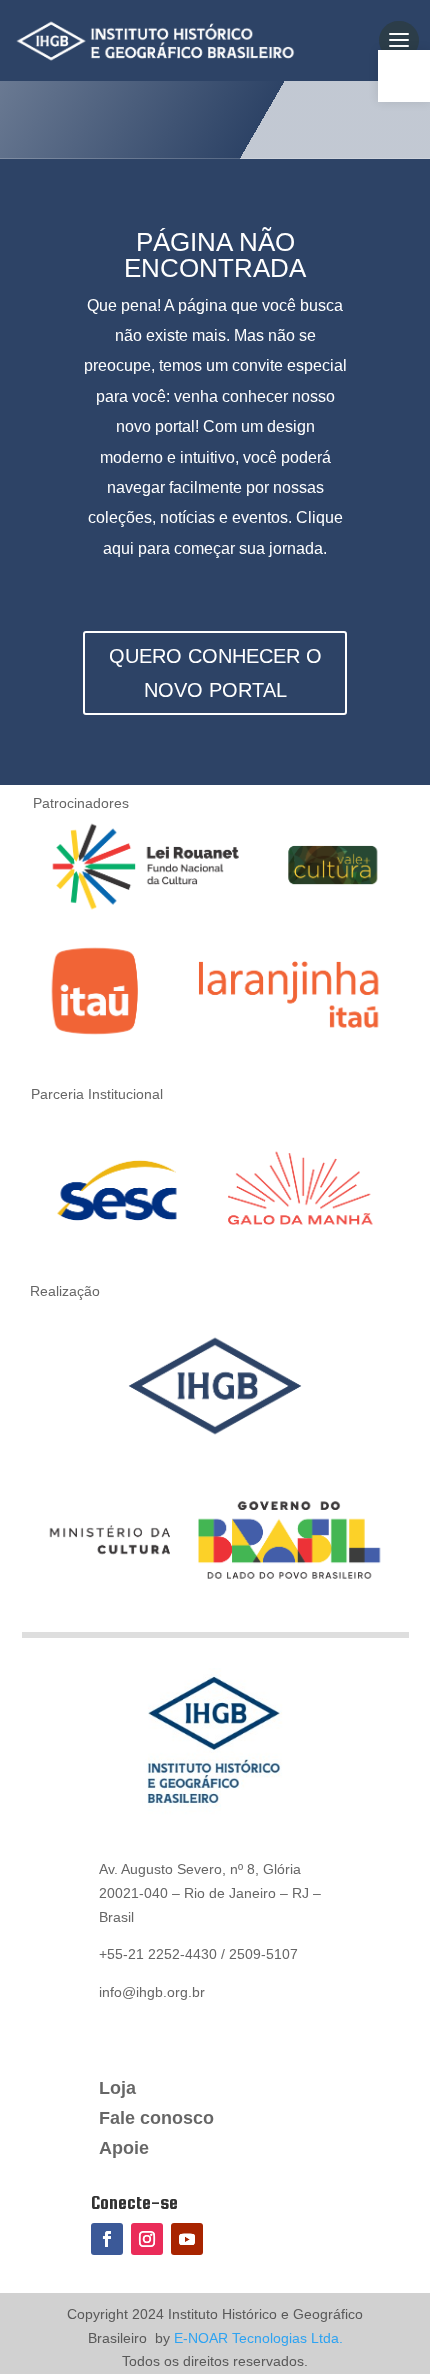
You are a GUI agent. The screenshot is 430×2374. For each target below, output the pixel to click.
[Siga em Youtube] (187, 2239)
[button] (404, 76)
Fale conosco (156, 2119)
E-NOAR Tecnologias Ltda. (256, 2338)
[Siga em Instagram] (147, 2239)
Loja (117, 2089)
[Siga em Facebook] (107, 2239)
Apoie (124, 2149)
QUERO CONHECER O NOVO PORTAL (215, 673)
